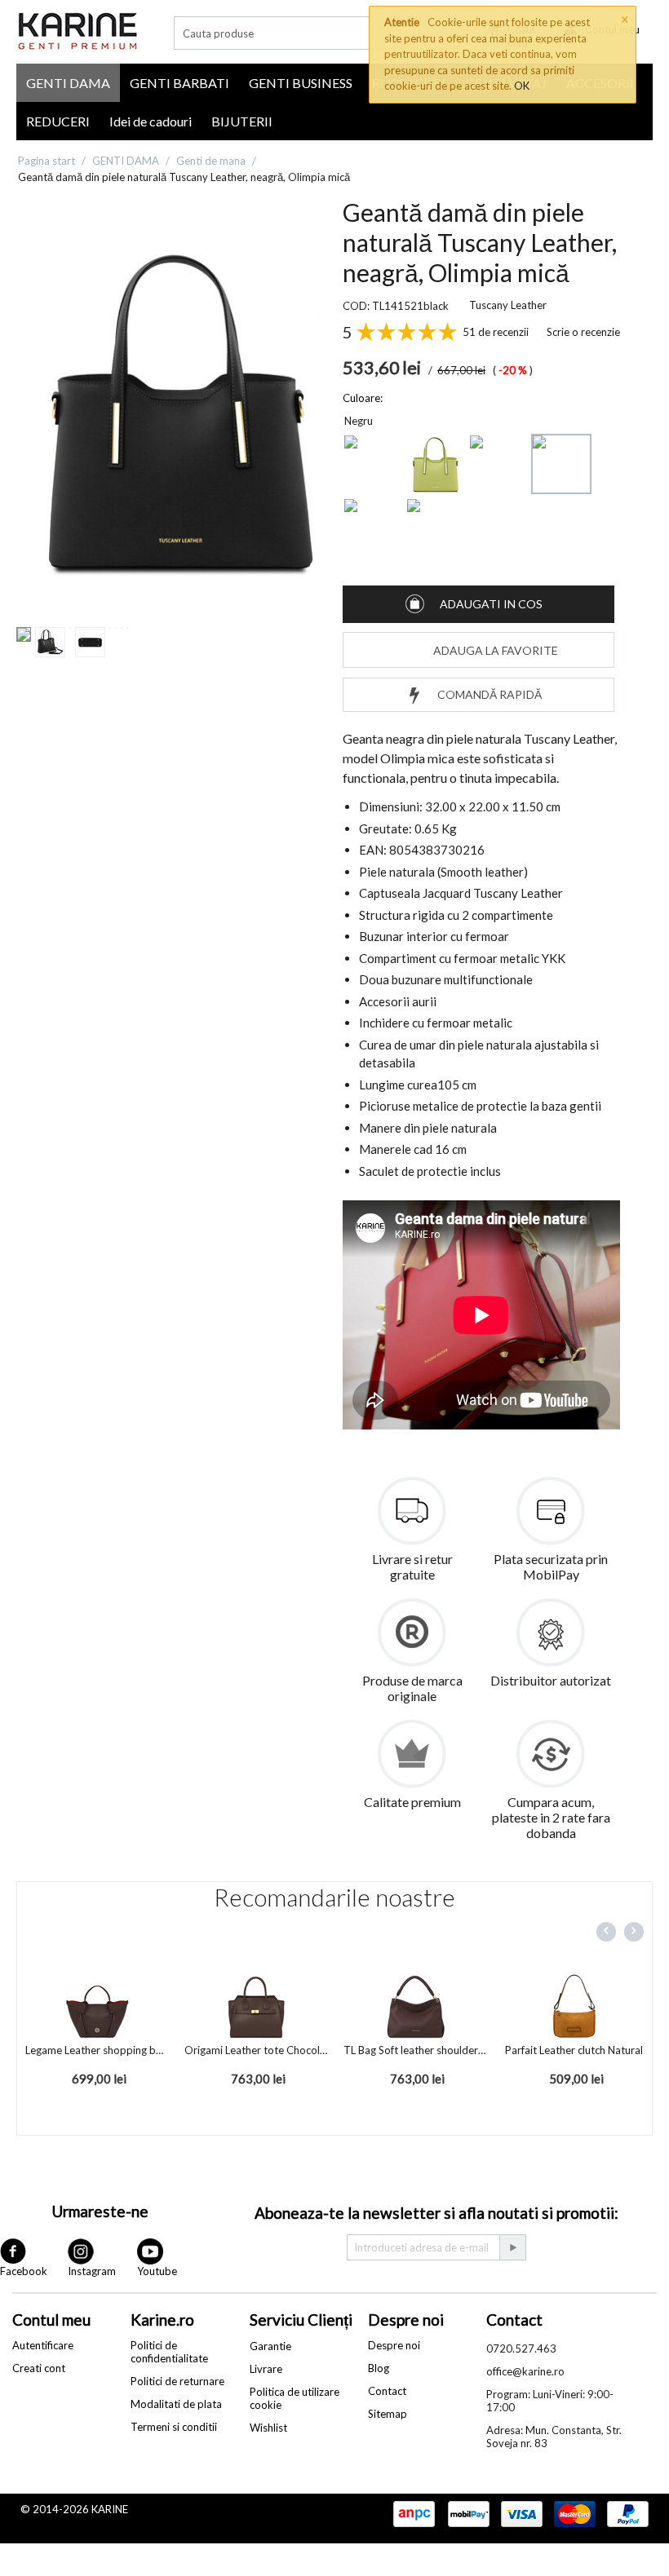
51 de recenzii (496, 332)
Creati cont (39, 2368)
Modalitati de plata (176, 2404)
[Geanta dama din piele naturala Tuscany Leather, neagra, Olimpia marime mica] (179, 412)
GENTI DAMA (68, 83)
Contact (387, 2391)
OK (522, 86)
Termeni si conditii (174, 2427)
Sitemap (388, 2414)
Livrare (266, 2369)
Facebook (24, 2271)
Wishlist (268, 2428)
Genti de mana (211, 161)
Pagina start (47, 161)
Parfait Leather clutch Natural (574, 2050)
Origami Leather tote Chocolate (256, 2050)
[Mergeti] (512, 2247)
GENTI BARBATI (179, 83)
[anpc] (414, 2515)
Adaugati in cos (491, 604)
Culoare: (363, 398)
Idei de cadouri (151, 121)
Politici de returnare (177, 2381)
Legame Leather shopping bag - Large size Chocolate (97, 2050)
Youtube (157, 2271)
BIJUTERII (242, 121)
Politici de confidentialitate (169, 2352)
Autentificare (43, 2345)
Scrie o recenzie (583, 332)
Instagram (92, 2271)
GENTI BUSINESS (301, 83)
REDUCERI (58, 121)
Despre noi (394, 2345)
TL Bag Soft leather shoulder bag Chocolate (415, 2050)
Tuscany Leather (508, 305)
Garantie (270, 2346)
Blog (379, 2368)
